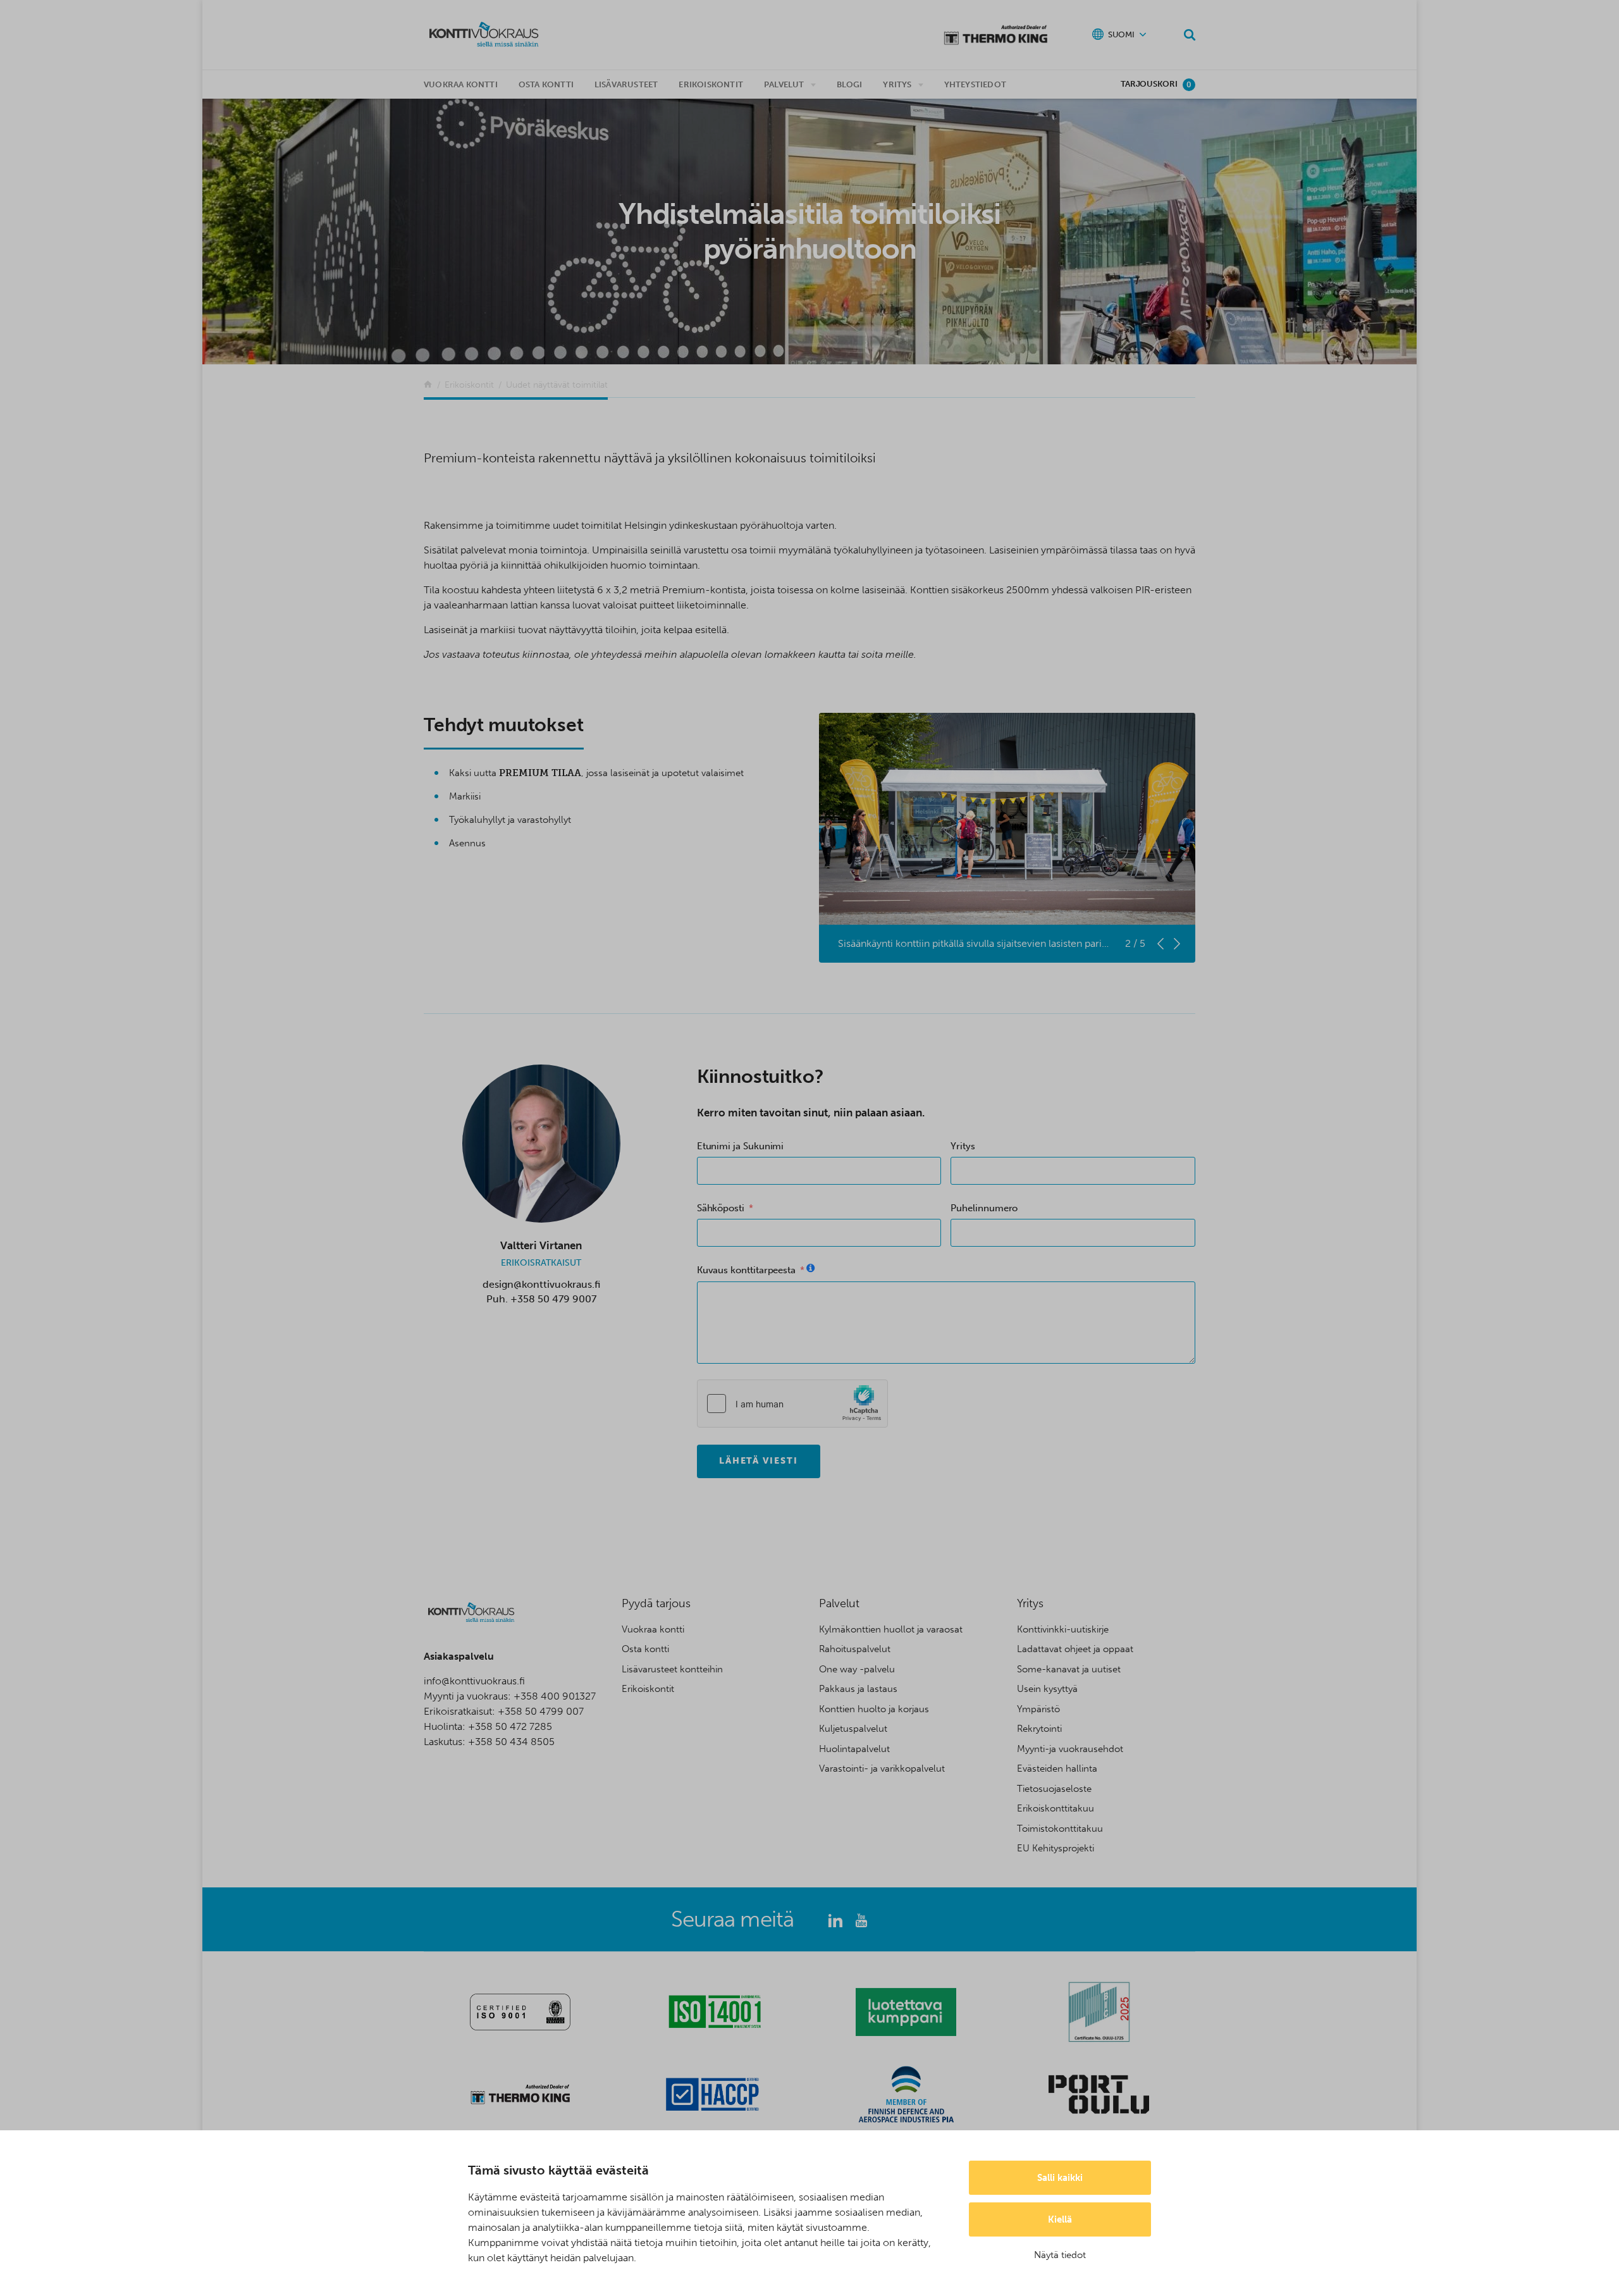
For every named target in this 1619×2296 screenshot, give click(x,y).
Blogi (850, 84)
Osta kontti (546, 84)
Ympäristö (1038, 1709)
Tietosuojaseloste (1054, 1789)
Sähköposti (721, 1208)
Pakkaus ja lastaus (858, 1689)
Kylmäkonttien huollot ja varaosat (891, 1629)
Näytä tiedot (1060, 2255)
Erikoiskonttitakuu (1056, 1808)
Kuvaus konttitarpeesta (746, 1270)
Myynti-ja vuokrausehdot (1070, 1749)
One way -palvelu (857, 1669)
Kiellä (1060, 2219)
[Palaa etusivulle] (428, 385)
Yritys (897, 84)
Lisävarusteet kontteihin (672, 1669)
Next (1177, 944)
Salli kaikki (1060, 2178)
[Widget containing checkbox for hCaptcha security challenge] (792, 1404)
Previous (1160, 944)
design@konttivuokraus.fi (541, 1284)
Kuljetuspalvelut (853, 1729)
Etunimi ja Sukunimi (741, 1146)
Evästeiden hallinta (1057, 1768)
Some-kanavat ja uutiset (1069, 1669)
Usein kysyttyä (1047, 1689)
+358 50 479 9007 (553, 1299)
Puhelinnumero (984, 1208)
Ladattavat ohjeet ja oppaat (1075, 1649)
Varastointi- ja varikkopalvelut (882, 1768)
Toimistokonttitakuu (1060, 1829)
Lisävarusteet (626, 84)
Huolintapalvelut (854, 1749)
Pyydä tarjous (656, 1603)
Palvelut (784, 84)
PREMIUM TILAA (540, 773)
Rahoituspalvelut (855, 1649)
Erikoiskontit (711, 84)
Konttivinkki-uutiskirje (1063, 1629)
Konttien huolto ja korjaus (874, 1709)
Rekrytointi (1039, 1729)
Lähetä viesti (759, 1461)
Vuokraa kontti (461, 84)
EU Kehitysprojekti (1056, 1848)
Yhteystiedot (975, 84)
